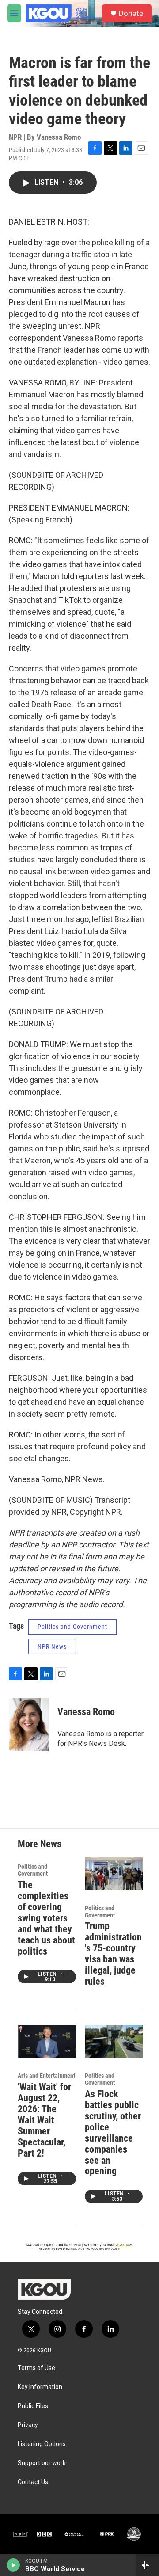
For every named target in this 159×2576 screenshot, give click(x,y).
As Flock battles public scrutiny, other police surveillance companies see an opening (113, 2133)
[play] (13, 2565)
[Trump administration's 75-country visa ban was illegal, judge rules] (114, 1873)
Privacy (28, 2425)
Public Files (33, 2406)
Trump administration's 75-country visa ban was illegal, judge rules (113, 1954)
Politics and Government (72, 1627)
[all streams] (147, 2565)
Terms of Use (36, 2368)
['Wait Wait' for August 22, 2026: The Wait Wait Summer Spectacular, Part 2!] (47, 2041)
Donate (131, 13)
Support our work (42, 2463)
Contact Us (33, 2482)
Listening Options (42, 2444)
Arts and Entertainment (46, 2076)
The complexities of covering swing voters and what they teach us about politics (46, 1918)
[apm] (74, 2534)
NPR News (52, 1646)
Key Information (40, 2387)
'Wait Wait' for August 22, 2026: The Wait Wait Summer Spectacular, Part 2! (44, 2120)
